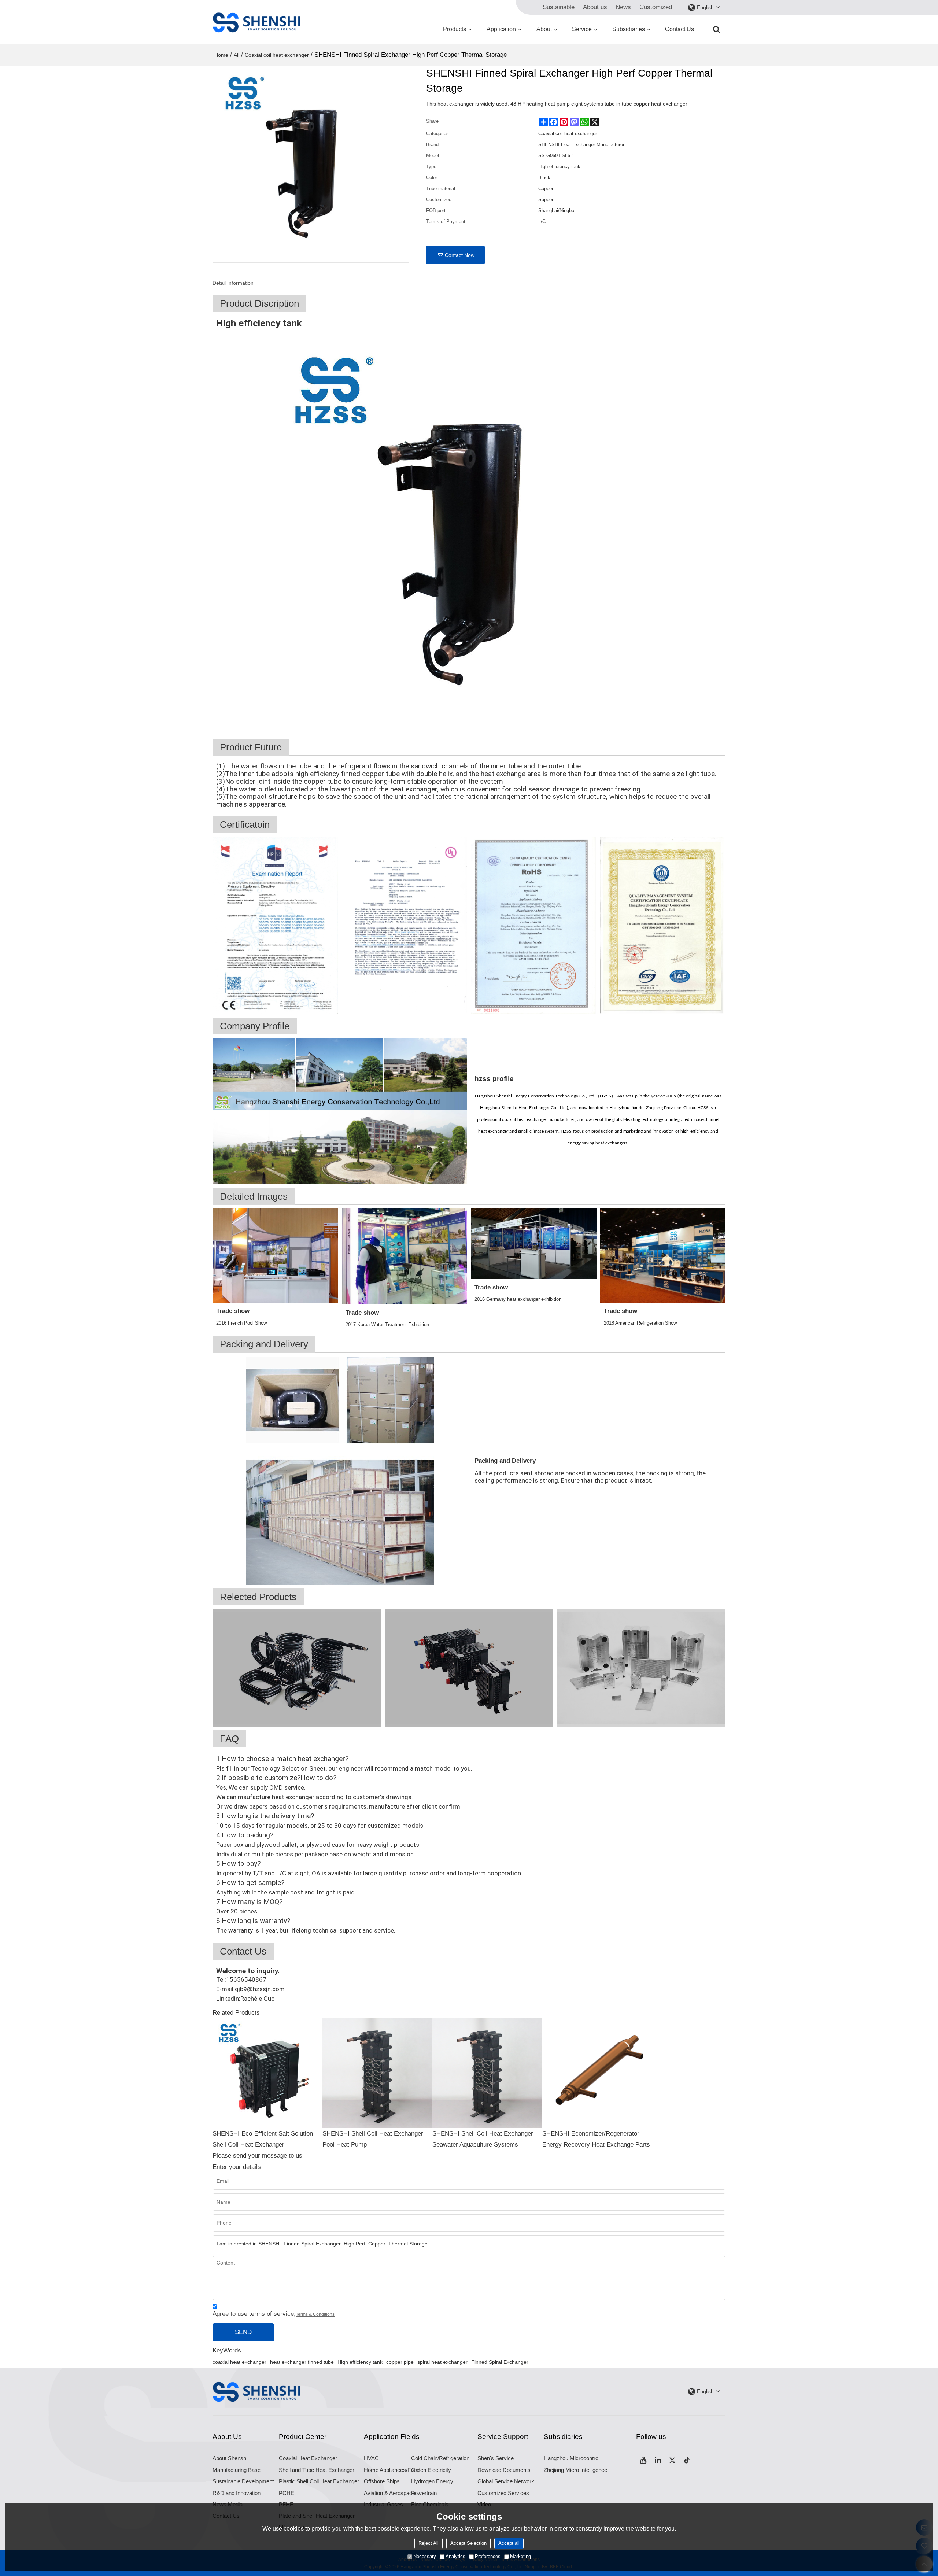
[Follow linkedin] (658, 2460)
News (623, 7)
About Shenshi (230, 2458)
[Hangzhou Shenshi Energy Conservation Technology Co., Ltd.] (256, 22)
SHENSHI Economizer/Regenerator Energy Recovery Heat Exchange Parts (596, 2139)
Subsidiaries (629, 29)
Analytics (455, 2556)
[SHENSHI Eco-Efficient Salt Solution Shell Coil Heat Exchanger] (267, 2073)
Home (221, 55)
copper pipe (400, 2362)
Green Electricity (431, 2470)
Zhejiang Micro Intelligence (575, 2470)
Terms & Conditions (315, 2314)
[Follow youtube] (643, 2460)
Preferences (488, 2556)
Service (582, 29)
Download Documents (504, 2470)
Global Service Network (506, 2481)
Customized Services (503, 2493)
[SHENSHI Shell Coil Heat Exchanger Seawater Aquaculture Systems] (487, 2073)
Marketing (520, 2556)
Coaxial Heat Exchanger (308, 2458)
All (237, 55)
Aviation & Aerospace (389, 2493)
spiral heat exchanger (442, 2362)
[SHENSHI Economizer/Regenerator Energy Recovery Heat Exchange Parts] (597, 2073)
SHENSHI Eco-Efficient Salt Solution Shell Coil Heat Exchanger (263, 2139)
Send (243, 2332)
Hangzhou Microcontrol (572, 2458)
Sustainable (559, 7)
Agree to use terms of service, (274, 2314)
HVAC (371, 2458)
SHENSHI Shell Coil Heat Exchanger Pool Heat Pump (373, 2139)
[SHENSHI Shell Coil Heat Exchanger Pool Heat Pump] (377, 2073)
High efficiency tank (360, 2362)
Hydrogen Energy (432, 2481)
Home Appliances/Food (392, 2470)
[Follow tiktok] (687, 2460)
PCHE (287, 2493)
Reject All (429, 2543)
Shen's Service (496, 2458)
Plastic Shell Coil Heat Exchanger (319, 2481)
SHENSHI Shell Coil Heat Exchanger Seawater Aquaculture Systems (483, 2139)
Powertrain (424, 2493)
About (544, 29)
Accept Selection (468, 2543)
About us (595, 7)
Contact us (680, 29)
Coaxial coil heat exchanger (277, 55)
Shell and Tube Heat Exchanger (317, 2470)
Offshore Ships (382, 2481)
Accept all (509, 2543)
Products (455, 29)
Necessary (425, 2556)
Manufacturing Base (237, 2470)
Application (501, 29)
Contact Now (460, 255)
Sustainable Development (243, 2481)
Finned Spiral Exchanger (500, 2362)
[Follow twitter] (673, 2460)
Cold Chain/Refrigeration (440, 2458)
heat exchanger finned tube (302, 2362)
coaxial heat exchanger (239, 2362)
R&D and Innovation (237, 2493)
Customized (656, 7)
